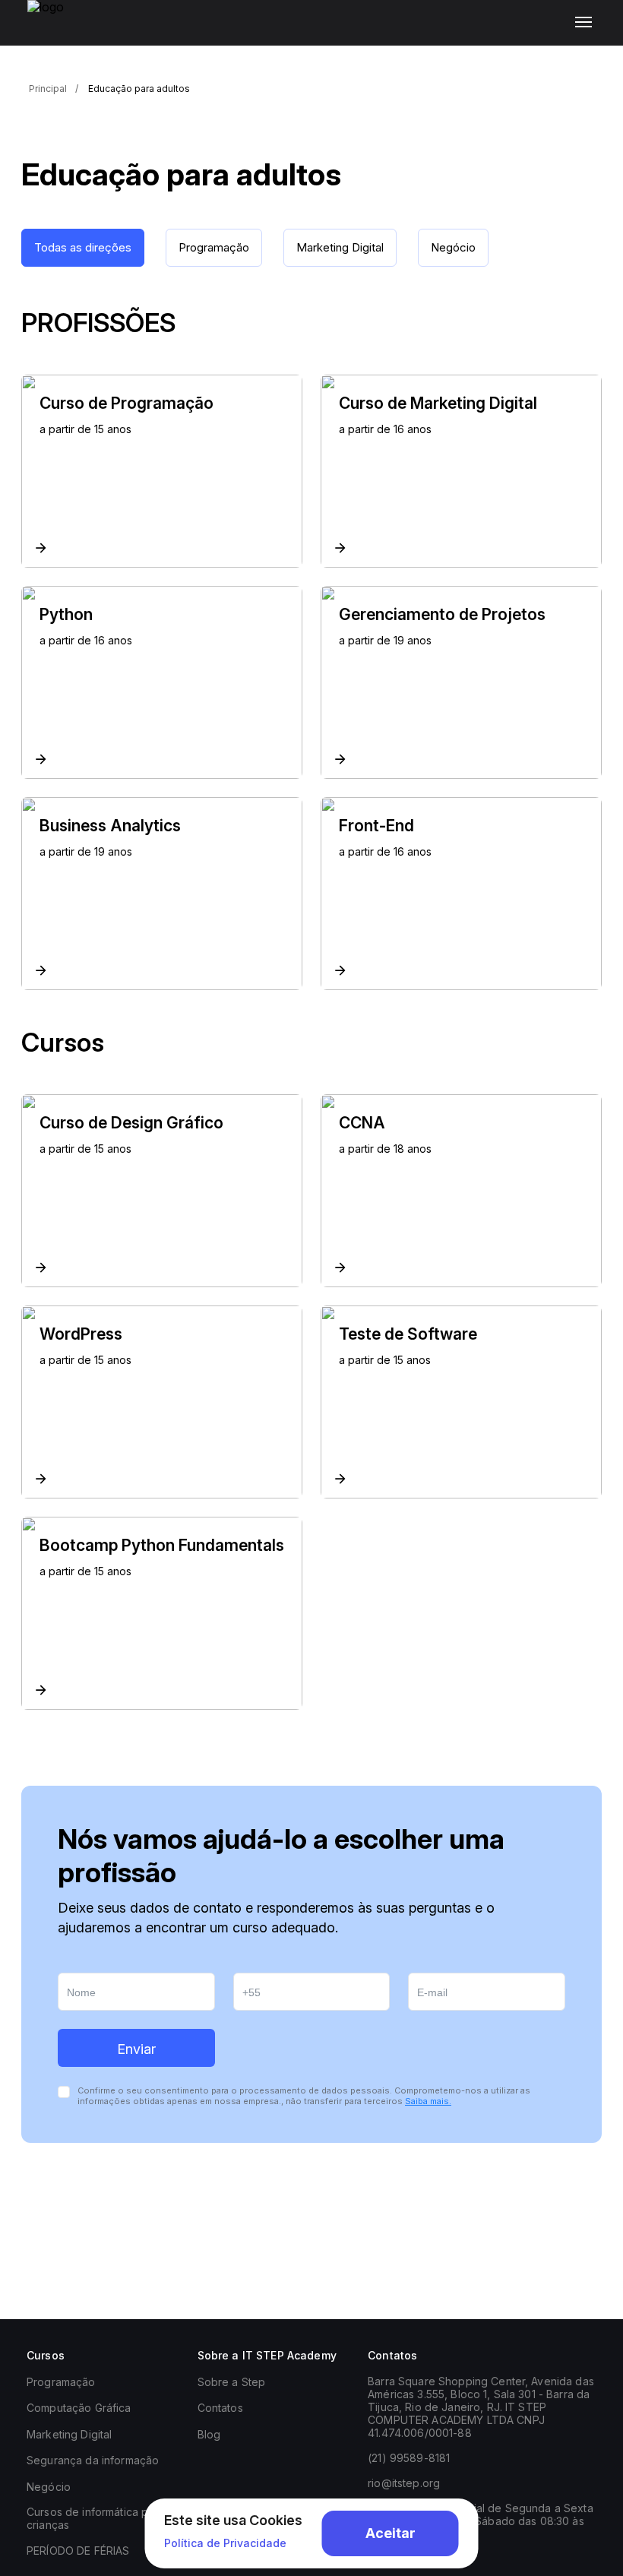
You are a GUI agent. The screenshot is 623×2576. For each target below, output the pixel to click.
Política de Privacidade (225, 2543)
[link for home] (54, 30)
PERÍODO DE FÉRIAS (78, 2551)
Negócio (49, 2487)
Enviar (136, 2049)
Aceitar (391, 2533)
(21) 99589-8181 (409, 2458)
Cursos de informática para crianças (96, 2518)
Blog (209, 2434)
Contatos (220, 2408)
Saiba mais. (428, 2101)
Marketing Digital (69, 2434)
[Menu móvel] (587, 23)
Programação (61, 2382)
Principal (48, 89)
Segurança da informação (93, 2460)
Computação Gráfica (79, 2408)
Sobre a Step (232, 2382)
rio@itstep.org (404, 2483)
